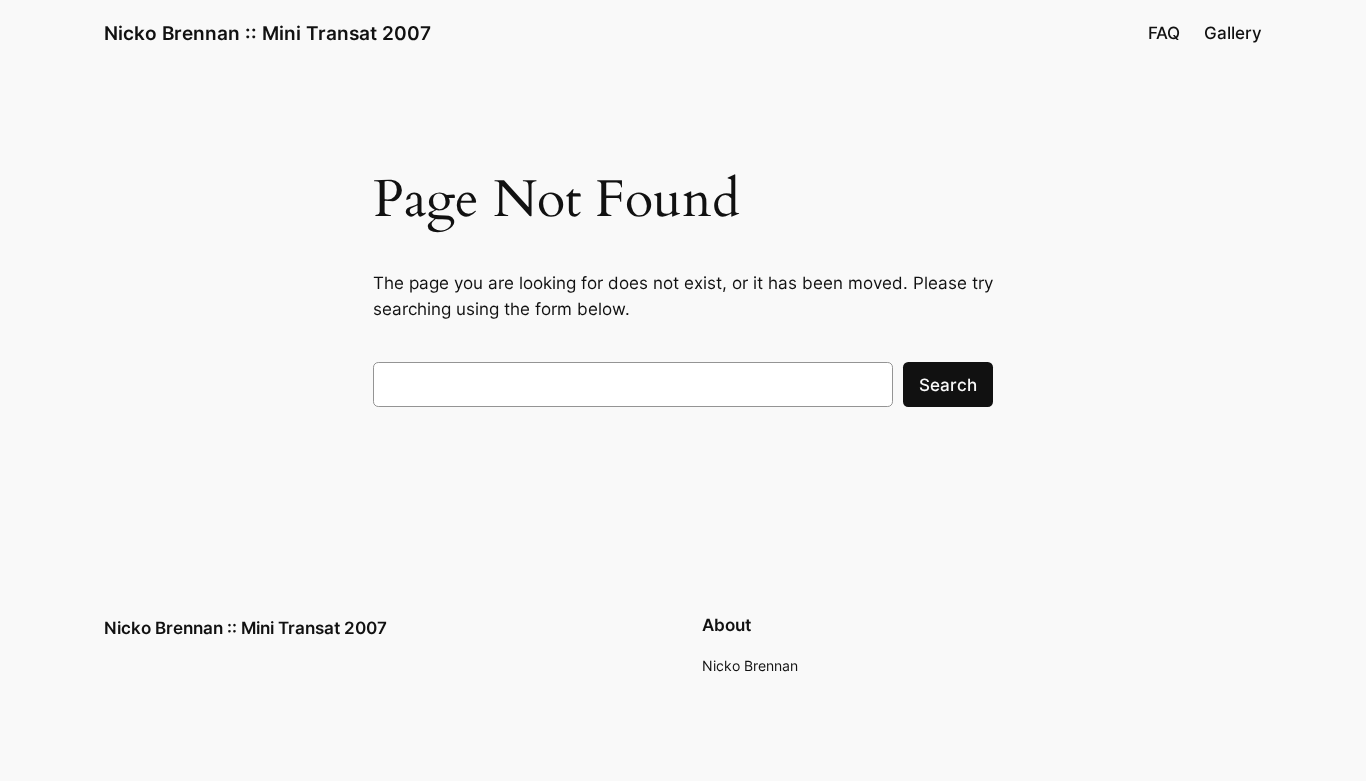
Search (948, 385)
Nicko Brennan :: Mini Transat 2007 (267, 33)
